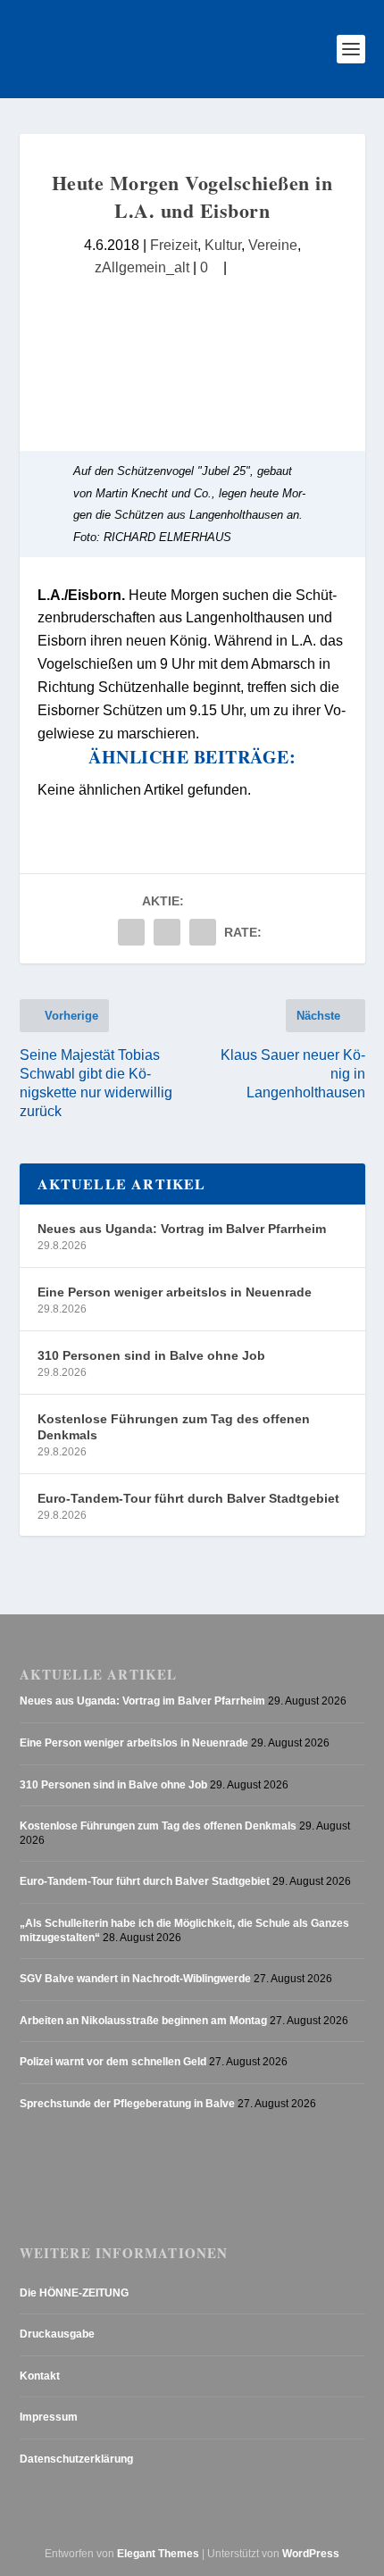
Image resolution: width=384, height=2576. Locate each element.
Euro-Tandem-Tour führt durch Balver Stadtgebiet (188, 1498)
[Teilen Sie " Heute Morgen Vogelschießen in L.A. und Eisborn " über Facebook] (131, 932)
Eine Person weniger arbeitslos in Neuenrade (175, 1292)
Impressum (49, 2417)
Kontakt (40, 2376)
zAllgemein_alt (142, 267)
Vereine (273, 245)
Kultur (223, 245)
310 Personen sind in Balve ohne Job (151, 1355)
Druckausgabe (57, 2334)
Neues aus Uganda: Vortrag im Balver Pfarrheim (182, 1229)
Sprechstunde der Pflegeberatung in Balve (127, 2104)
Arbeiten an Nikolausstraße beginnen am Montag (143, 2021)
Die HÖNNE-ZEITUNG (74, 2293)
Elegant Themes (158, 2554)
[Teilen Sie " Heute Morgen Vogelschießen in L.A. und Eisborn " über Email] (167, 932)
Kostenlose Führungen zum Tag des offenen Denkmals (174, 1427)
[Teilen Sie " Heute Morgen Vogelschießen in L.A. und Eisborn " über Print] (203, 932)
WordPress (311, 2554)
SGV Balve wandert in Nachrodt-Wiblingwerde (135, 1979)
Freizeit (174, 245)
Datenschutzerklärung (76, 2459)
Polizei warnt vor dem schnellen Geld (113, 2062)
